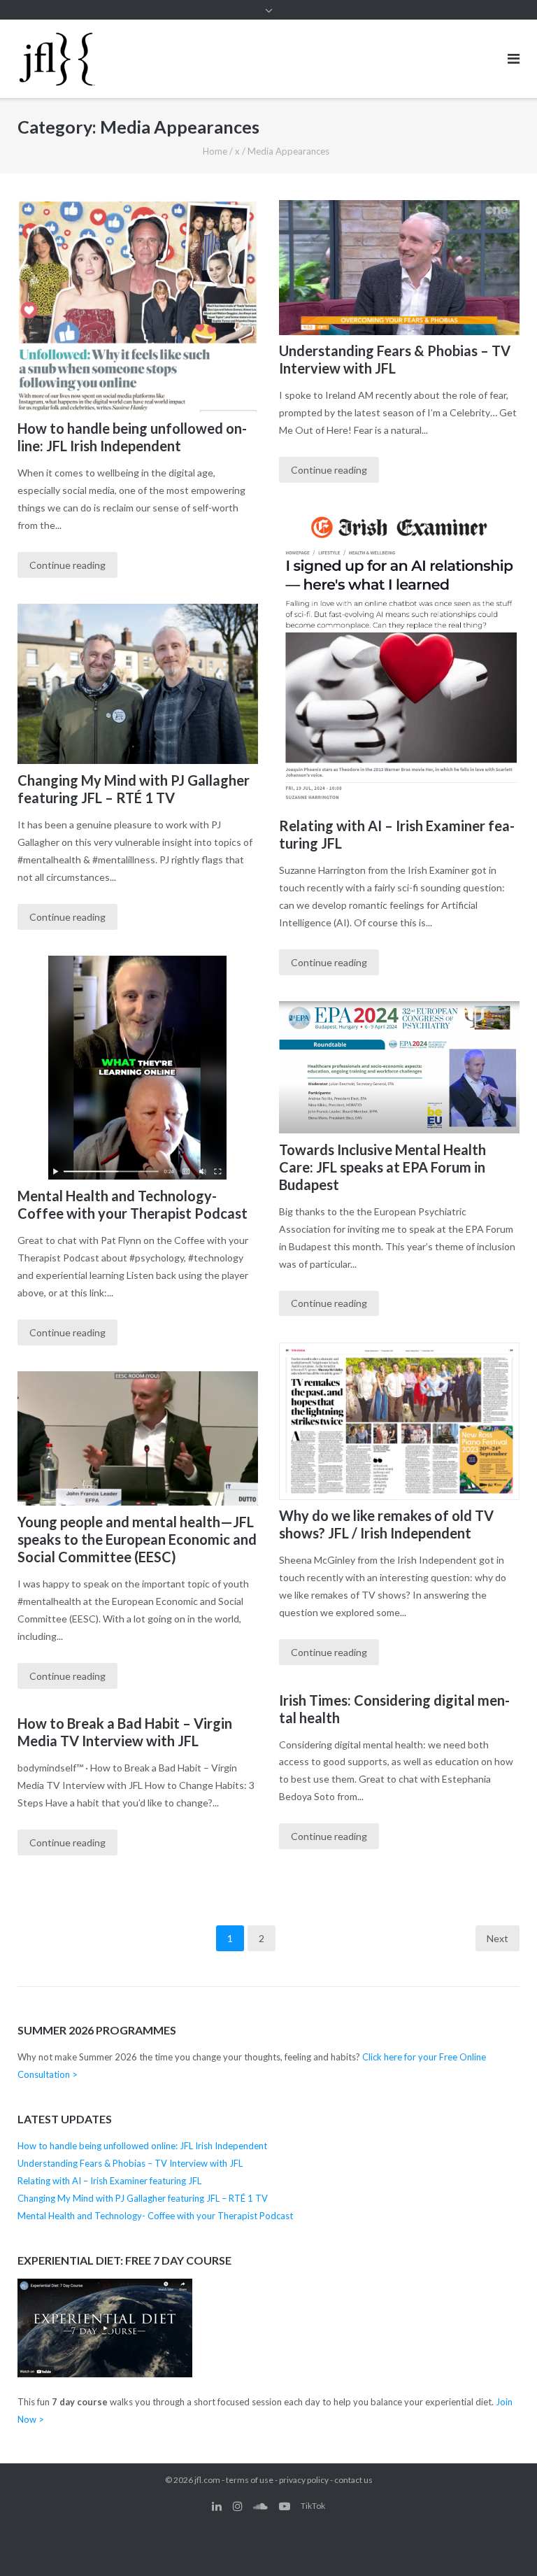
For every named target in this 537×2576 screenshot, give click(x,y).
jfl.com (207, 2480)
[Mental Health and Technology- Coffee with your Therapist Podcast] (138, 1068)
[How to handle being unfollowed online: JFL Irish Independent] (138, 306)
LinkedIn (217, 2506)
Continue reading (67, 565)
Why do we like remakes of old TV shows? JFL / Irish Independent (386, 1524)
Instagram (238, 2506)
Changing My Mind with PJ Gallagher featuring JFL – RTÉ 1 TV (134, 789)
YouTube (285, 2506)
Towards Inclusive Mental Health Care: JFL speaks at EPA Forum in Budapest (382, 1167)
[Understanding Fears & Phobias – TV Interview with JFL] (399, 268)
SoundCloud (260, 2506)
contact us (353, 2480)
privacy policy (304, 2480)
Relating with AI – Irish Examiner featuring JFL (109, 2181)
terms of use (250, 2480)
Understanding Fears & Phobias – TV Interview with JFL (395, 359)
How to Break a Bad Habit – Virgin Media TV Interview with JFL (125, 1732)
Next (497, 1938)
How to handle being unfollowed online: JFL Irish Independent (132, 437)
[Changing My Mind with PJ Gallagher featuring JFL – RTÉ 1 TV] (138, 684)
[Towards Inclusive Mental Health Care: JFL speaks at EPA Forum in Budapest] (399, 1067)
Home (215, 151)
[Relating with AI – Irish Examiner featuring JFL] (399, 660)
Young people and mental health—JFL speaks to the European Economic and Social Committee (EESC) (137, 1539)
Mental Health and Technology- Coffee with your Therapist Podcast (133, 1204)
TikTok (313, 2506)
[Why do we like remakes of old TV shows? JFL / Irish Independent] (399, 1421)
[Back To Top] (502, 2542)
